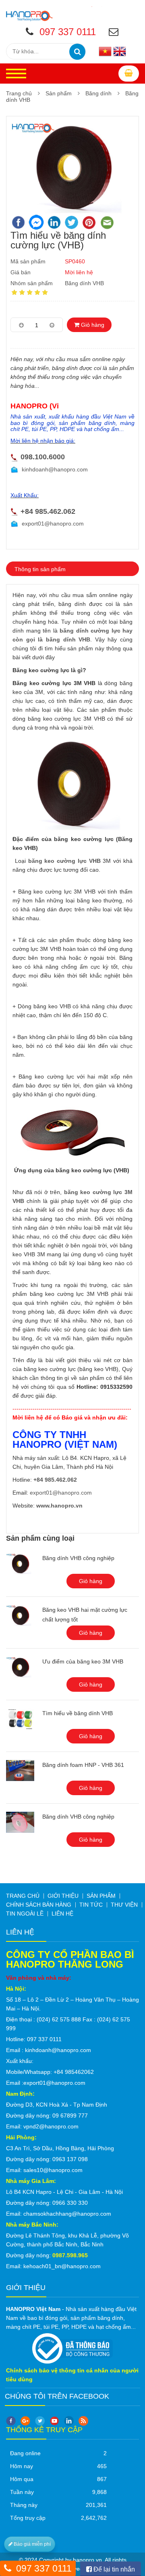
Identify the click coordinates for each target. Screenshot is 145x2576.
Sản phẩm (59, 93)
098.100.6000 (43, 457)
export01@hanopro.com (53, 524)
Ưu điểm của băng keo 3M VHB (83, 1661)
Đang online (25, 2453)
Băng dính (98, 93)
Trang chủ (19, 93)
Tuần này (22, 2492)
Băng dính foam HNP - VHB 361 (83, 1765)
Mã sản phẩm (28, 261)
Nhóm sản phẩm (32, 283)
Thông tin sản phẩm (40, 569)
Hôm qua (22, 2479)
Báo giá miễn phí (32, 2544)
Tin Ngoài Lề (25, 1914)
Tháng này (24, 2505)
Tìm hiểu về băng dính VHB (78, 1713)
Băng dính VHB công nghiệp (78, 1558)
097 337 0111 (44, 2568)
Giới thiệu (63, 1896)
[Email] (115, 33)
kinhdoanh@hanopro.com (55, 469)
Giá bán (21, 272)
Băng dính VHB (84, 283)
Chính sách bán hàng (39, 1905)
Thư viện (124, 1905)
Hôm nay (22, 2466)
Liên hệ (62, 1914)
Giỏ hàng (92, 325)
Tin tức (91, 1905)
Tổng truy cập (28, 2518)
